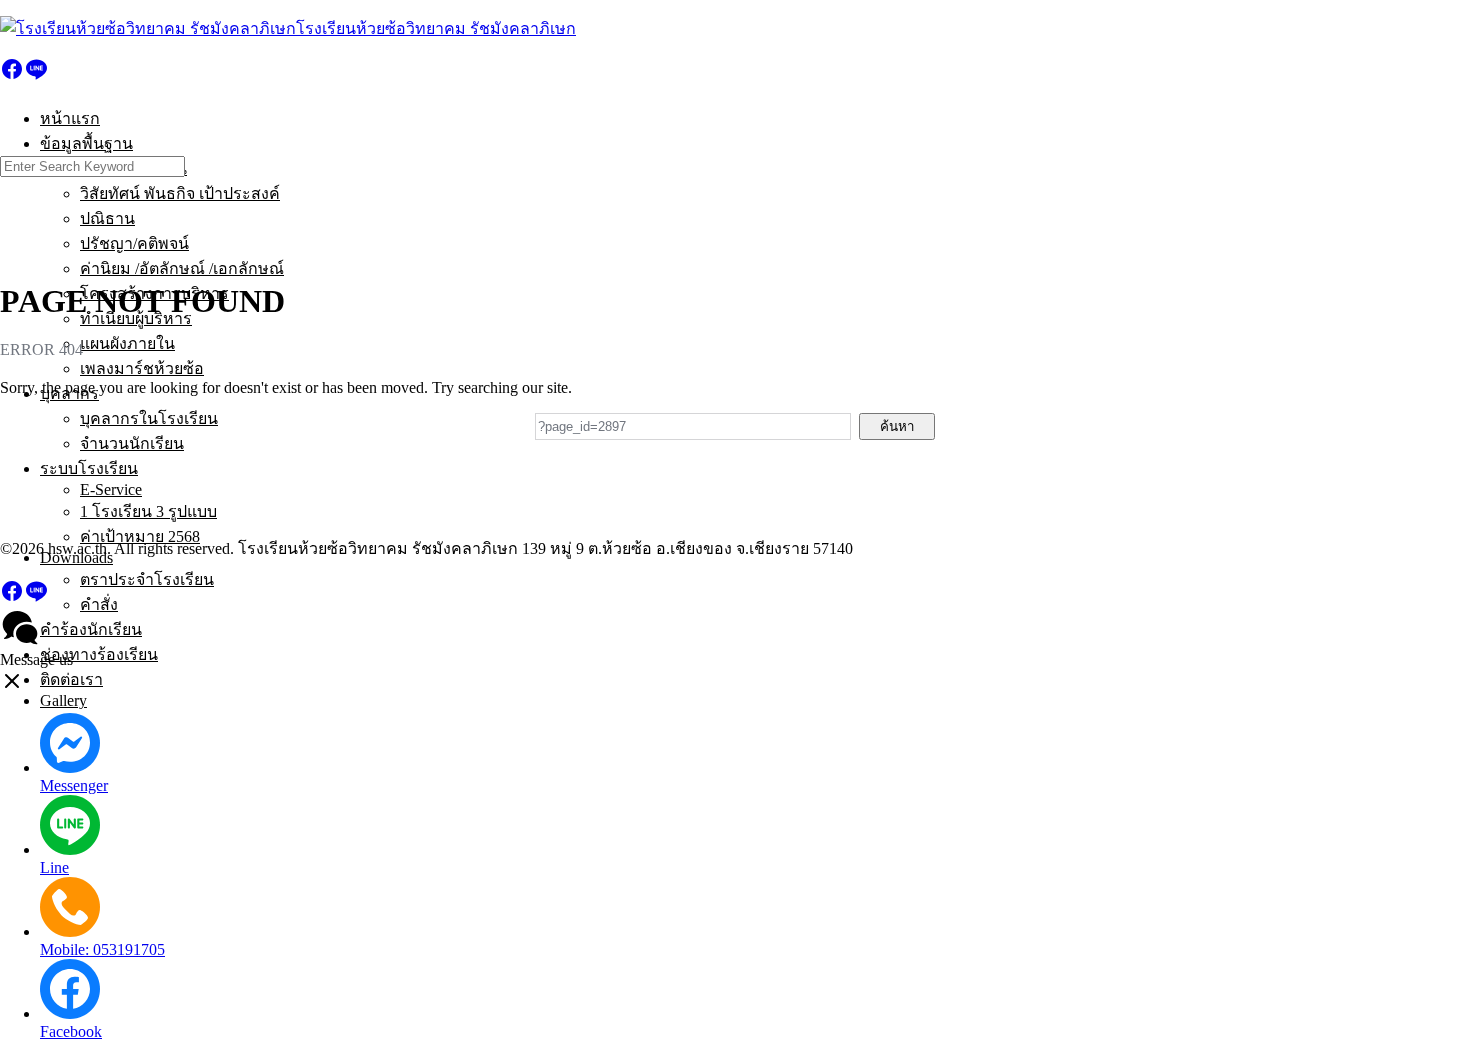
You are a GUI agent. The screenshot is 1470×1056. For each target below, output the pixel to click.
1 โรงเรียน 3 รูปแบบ (148, 511)
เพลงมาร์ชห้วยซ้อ (142, 368)
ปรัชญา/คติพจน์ (134, 243)
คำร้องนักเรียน (91, 629)
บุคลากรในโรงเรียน (149, 418)
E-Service (111, 489)
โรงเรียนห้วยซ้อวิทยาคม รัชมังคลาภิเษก (436, 28)
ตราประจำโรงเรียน (147, 579)
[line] (36, 75)
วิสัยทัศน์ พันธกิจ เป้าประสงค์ (180, 193)
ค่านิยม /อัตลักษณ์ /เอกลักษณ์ (182, 268)
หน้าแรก (70, 118)
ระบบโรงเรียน (89, 468)
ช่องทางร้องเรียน (99, 654)
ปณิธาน (107, 218)
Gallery (63, 700)
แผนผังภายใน (127, 343)
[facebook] (12, 75)
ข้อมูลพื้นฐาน (86, 143)
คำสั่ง (99, 604)
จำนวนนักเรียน (132, 443)
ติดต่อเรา (71, 679)
